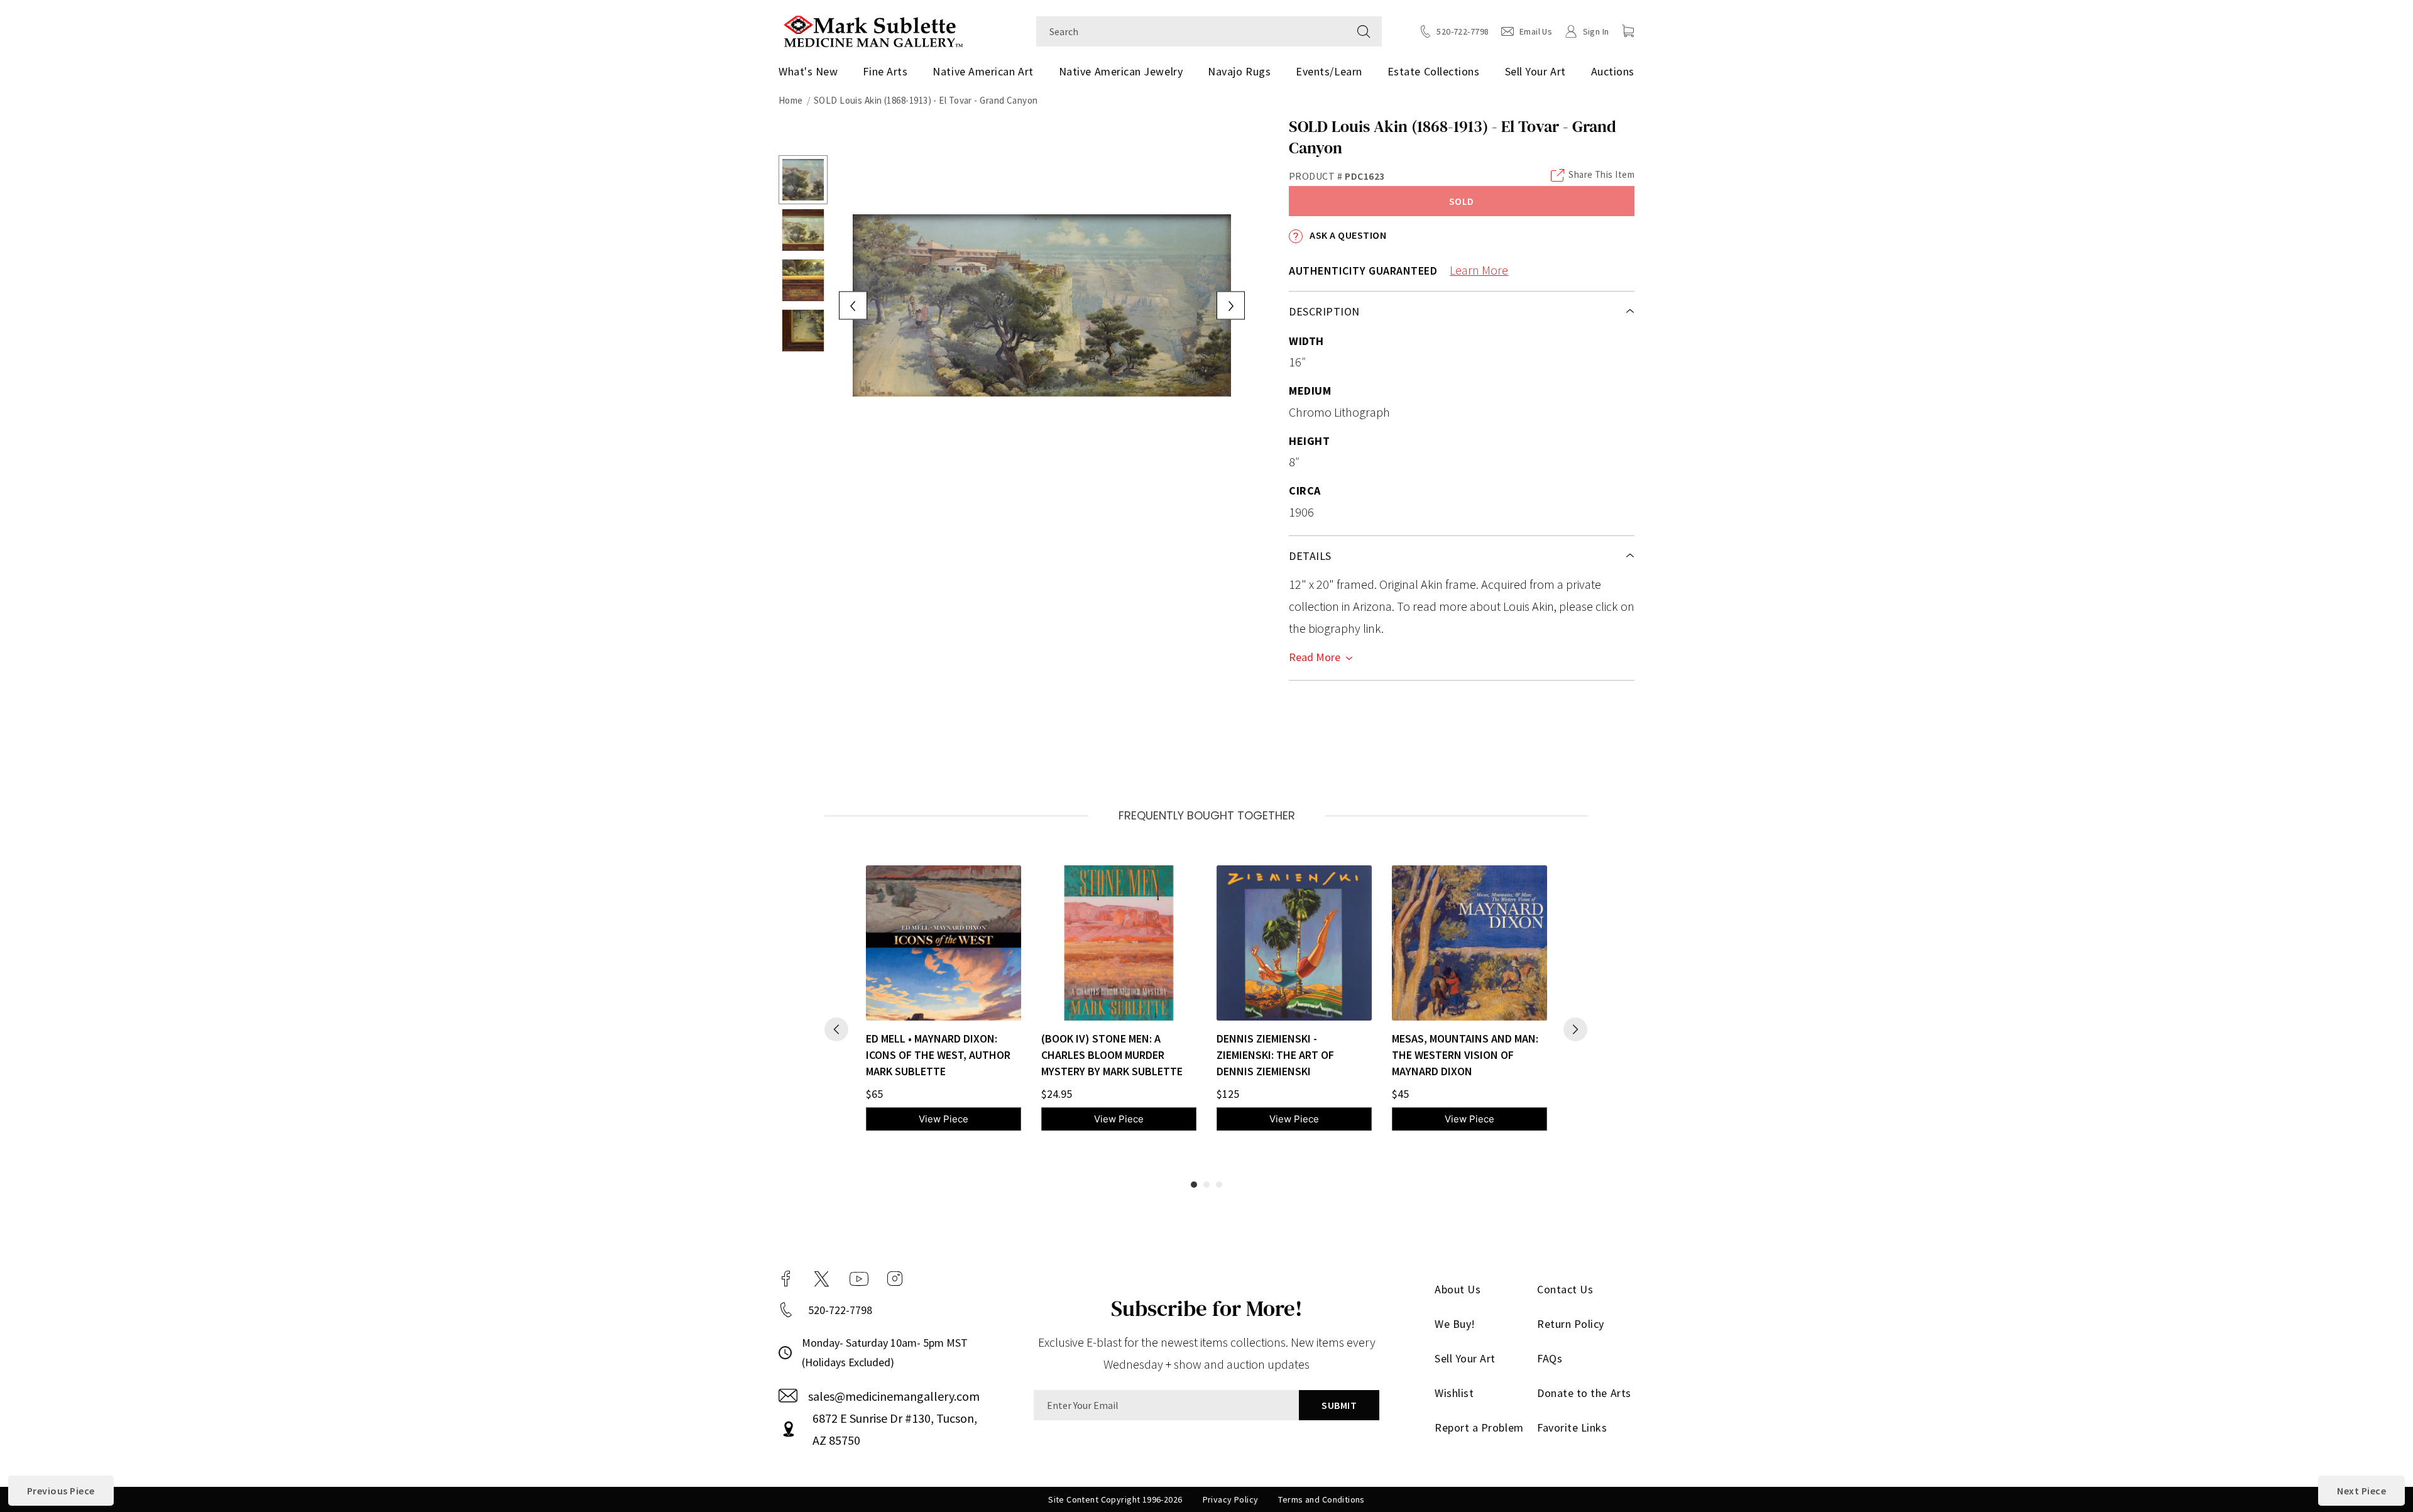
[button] (1628, 31)
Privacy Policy (1231, 1499)
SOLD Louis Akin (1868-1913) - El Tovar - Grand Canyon (926, 100)
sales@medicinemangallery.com (894, 1396)
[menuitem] (813, 72)
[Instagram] (895, 1279)
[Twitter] (822, 1279)
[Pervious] (836, 1029)
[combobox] (1191, 31)
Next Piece (2361, 1491)
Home (791, 100)
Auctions (1613, 71)
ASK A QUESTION (1347, 235)
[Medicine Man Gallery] (873, 30)
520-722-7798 (840, 1310)
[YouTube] (859, 1279)
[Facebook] (786, 1279)
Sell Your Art (1535, 71)
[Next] (1575, 1029)
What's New (808, 71)
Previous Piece (61, 1491)
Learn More (1479, 270)
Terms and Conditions (1321, 1499)
